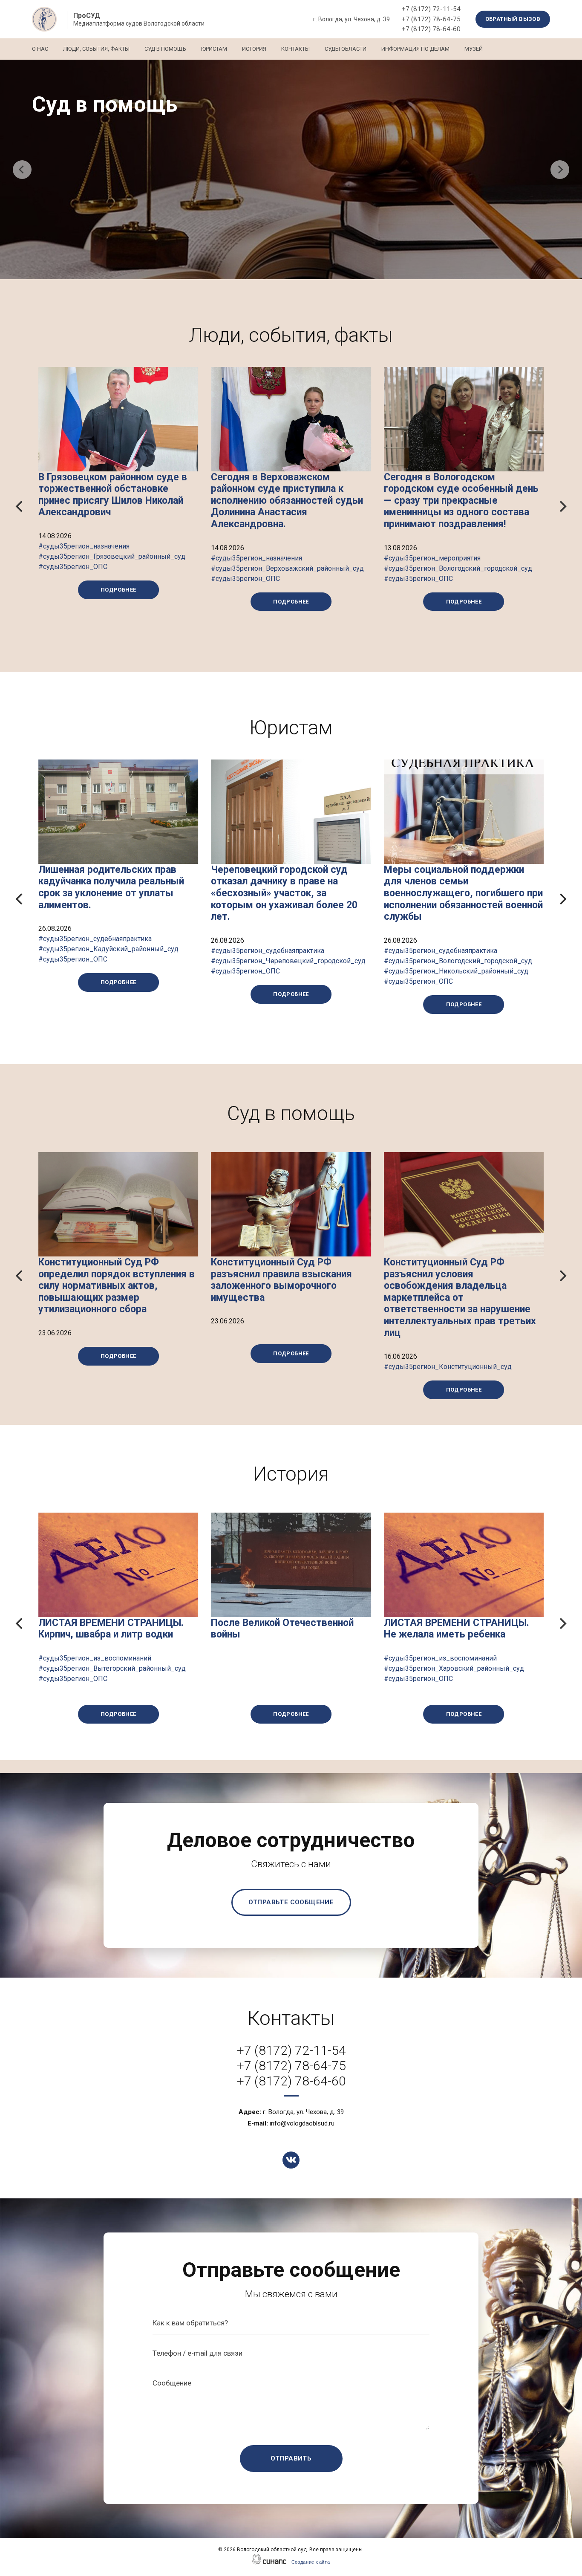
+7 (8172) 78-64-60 (431, 29)
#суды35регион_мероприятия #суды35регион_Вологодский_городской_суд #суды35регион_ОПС (458, 568)
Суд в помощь (165, 49)
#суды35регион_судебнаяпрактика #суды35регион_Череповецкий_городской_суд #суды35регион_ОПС (288, 961)
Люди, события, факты (96, 49)
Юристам (214, 49)
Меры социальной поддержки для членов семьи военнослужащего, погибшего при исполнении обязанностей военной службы (463, 893)
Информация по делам (415, 49)
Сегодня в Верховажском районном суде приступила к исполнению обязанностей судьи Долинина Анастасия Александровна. (287, 501)
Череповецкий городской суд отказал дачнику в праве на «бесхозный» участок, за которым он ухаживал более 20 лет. (284, 893)
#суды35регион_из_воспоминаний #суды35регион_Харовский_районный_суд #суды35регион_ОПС (454, 1668)
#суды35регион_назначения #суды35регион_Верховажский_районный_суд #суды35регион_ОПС (287, 568)
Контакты (295, 49)
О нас (40, 49)
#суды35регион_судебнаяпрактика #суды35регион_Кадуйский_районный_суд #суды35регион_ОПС (108, 949)
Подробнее (118, 590)
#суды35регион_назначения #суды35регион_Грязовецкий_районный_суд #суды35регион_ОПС (112, 556)
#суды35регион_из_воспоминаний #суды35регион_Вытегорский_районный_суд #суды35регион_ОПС (112, 1668)
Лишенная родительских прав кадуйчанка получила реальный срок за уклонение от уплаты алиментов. (111, 887)
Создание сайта (311, 2562)
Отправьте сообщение (291, 1902)
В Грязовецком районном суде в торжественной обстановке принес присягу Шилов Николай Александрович (113, 495)
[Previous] (22, 170)
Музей (474, 49)
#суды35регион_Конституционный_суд (448, 1367)
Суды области (346, 49)
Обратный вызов (513, 19)
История (254, 49)
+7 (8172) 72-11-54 (431, 9)
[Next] (560, 170)
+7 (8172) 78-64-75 (431, 19)
